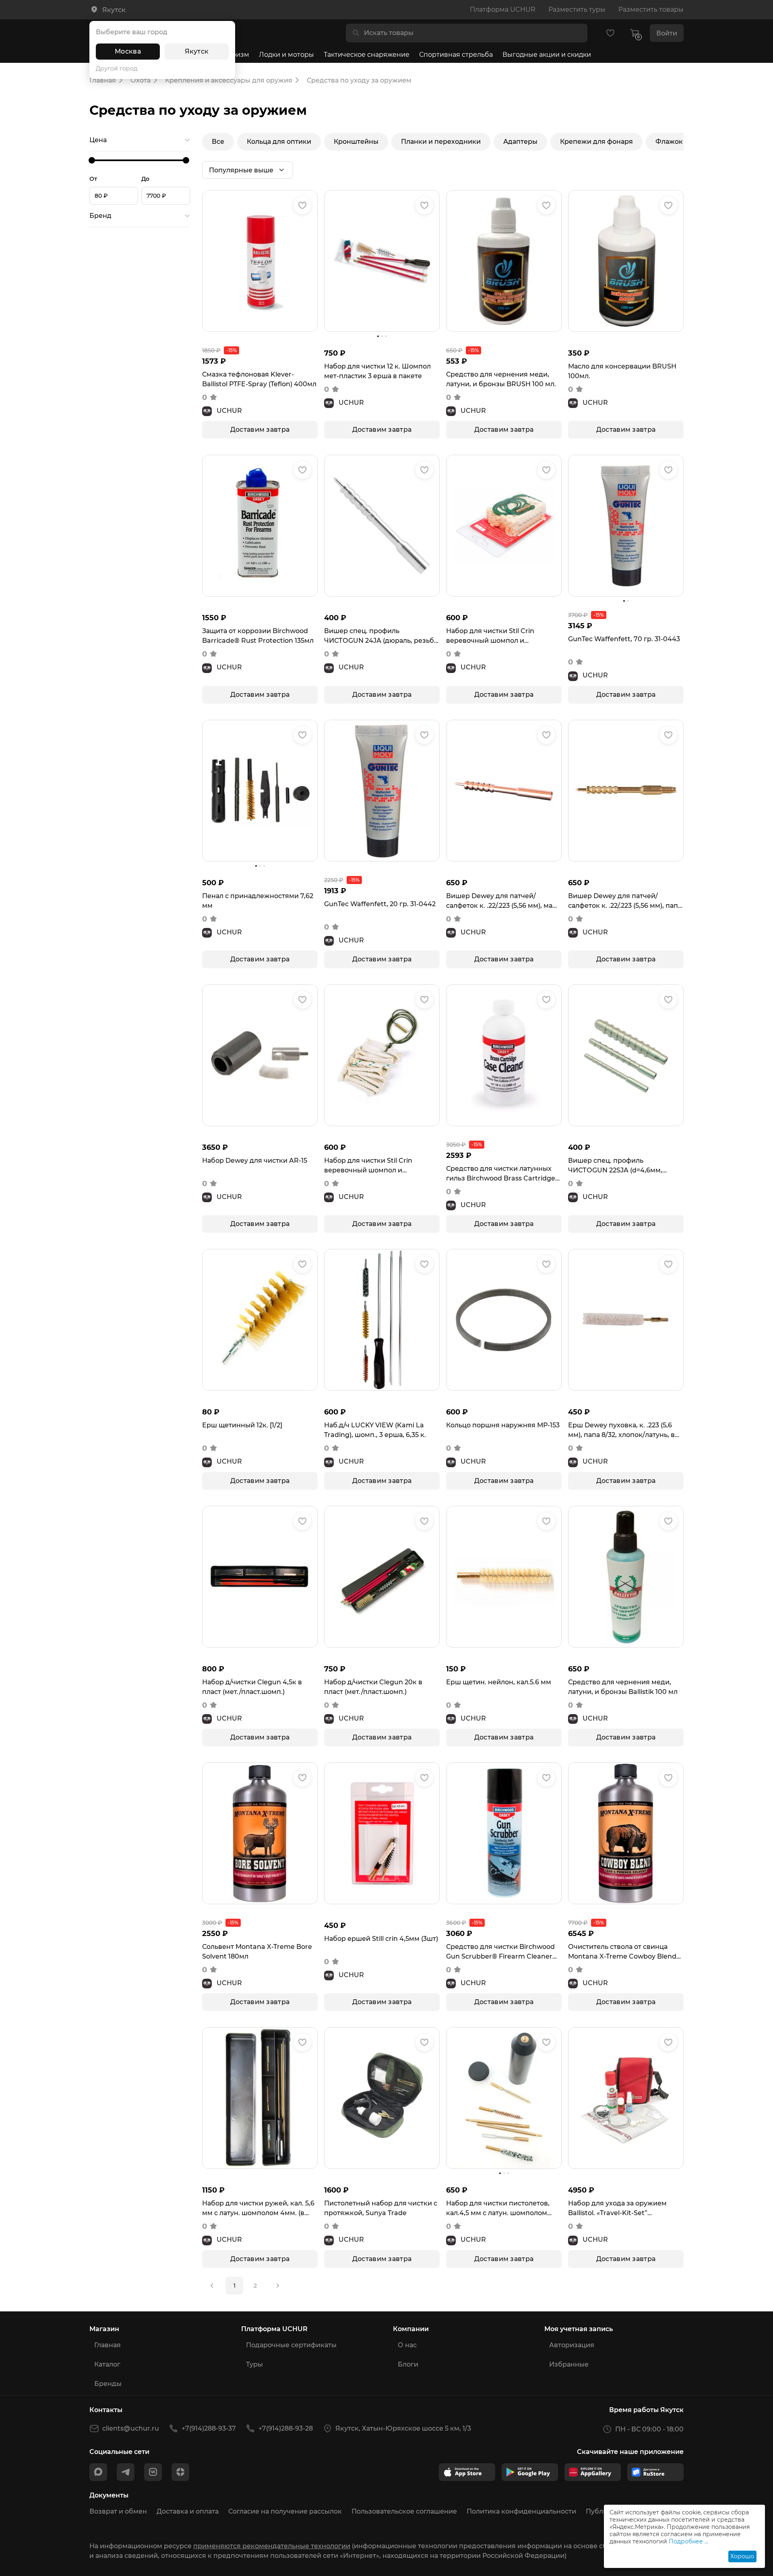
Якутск (197, 51)
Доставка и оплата (188, 2511)
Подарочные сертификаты (291, 2345)
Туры (254, 2364)
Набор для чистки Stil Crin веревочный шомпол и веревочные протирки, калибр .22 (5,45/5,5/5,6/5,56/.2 (377, 1166)
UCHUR (229, 411)
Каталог (107, 2364)
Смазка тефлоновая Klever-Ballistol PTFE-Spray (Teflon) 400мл (259, 379)
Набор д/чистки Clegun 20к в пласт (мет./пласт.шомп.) (373, 1687)
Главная (107, 2345)
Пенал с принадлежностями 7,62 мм (258, 901)
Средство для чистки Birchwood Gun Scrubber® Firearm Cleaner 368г (500, 1952)
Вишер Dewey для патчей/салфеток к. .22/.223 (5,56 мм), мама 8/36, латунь (504, 901)
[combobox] (473, 33)
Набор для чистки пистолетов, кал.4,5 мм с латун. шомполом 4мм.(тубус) (498, 2209)
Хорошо (742, 2556)
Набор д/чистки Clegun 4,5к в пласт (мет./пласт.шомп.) (252, 1687)
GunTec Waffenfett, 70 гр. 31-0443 (624, 639)
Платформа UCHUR (503, 9)
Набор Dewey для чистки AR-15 (255, 1161)
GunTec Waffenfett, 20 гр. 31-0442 (380, 904)
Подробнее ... (688, 2541)
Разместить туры (577, 9)
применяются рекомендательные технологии (272, 2546)
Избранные (569, 2364)
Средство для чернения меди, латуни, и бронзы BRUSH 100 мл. (501, 379)
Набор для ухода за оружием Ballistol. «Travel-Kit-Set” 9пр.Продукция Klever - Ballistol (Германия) (621, 2209)
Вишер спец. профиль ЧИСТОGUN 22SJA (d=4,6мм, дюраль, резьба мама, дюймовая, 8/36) (624, 1166)
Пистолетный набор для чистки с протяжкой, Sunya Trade (381, 2208)
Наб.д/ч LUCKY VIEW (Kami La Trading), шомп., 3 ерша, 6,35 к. (375, 1430)
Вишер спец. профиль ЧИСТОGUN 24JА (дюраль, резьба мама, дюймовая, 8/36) (381, 636)
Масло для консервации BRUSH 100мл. (622, 371)
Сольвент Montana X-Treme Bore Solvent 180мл (257, 1952)
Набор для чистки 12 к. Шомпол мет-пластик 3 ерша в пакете (377, 371)
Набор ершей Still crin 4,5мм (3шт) (381, 1939)
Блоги (408, 2364)
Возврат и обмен (118, 2511)
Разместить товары (651, 9)
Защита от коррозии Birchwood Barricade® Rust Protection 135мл (258, 636)
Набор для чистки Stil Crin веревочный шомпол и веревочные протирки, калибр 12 (503, 636)
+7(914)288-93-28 (286, 2428)
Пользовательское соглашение (404, 2511)
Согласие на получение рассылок (285, 2511)
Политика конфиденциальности (521, 2511)
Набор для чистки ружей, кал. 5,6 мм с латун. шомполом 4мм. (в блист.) (258, 2209)
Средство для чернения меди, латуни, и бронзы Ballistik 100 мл (623, 1687)
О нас (407, 2345)
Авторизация (572, 2345)
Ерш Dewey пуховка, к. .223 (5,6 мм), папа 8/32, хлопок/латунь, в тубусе (621, 1431)
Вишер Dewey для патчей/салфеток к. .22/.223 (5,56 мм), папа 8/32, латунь (625, 901)
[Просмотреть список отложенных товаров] (610, 33)
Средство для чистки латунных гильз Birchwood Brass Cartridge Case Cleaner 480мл (501, 1174)
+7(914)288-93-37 (209, 2428)
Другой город (117, 68)
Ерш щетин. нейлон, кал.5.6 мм (499, 1682)
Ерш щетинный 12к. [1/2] (242, 1425)
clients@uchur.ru (131, 2428)
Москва (128, 51)
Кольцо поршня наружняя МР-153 (503, 1425)
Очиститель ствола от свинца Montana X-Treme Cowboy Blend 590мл (622, 1952)
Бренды (108, 2384)
